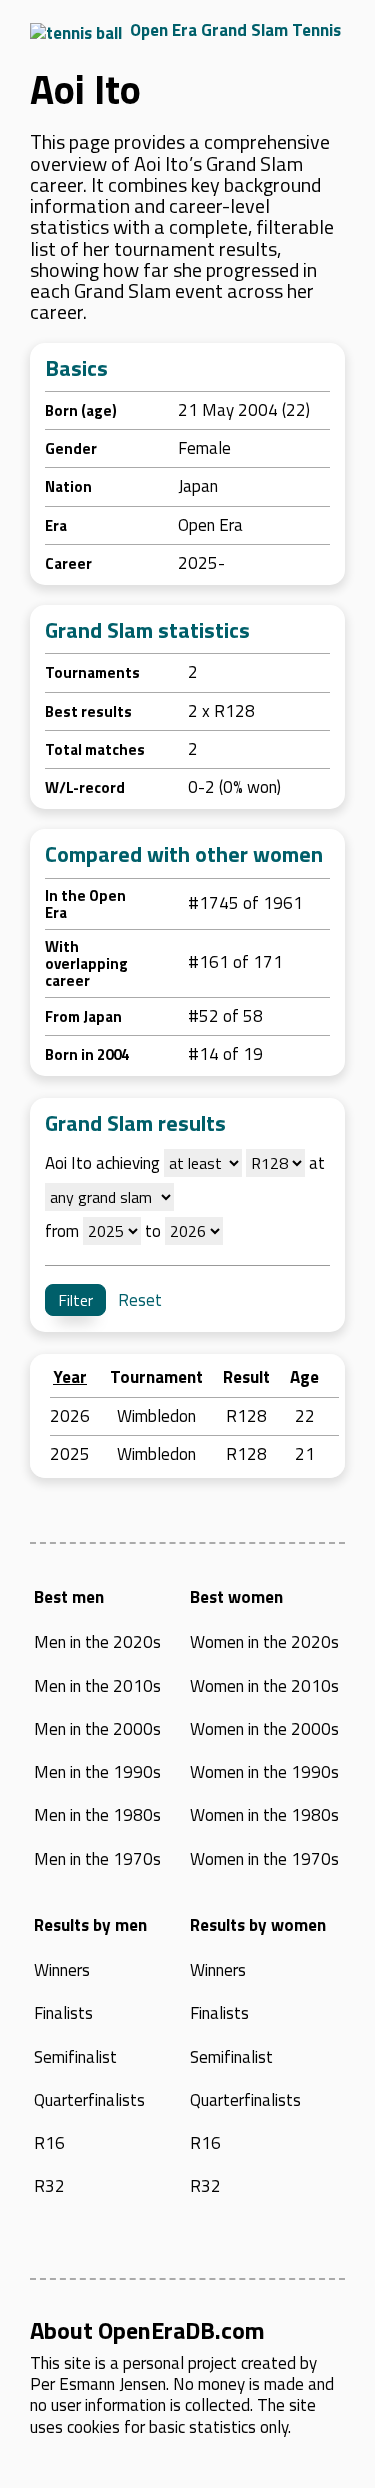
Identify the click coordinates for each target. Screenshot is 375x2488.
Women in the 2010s (264, 1686)
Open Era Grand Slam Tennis (235, 30)
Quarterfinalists (89, 2100)
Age (304, 1377)
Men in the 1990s (97, 1772)
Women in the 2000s (264, 1729)
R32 (49, 2186)
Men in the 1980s (97, 1815)
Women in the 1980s (264, 1815)
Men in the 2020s (97, 1642)
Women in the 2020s (264, 1642)
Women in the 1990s (264, 1772)
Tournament (156, 1377)
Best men (69, 1597)
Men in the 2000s (97, 1729)
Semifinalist (75, 2057)
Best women (236, 1597)
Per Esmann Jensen (98, 2384)
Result (246, 1377)
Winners (62, 1970)
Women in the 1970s (264, 1859)
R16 (49, 2143)
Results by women (258, 1925)
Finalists (63, 2013)
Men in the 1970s (97, 1859)
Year (70, 1377)
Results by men (90, 1925)
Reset (140, 1300)
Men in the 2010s (97, 1686)
